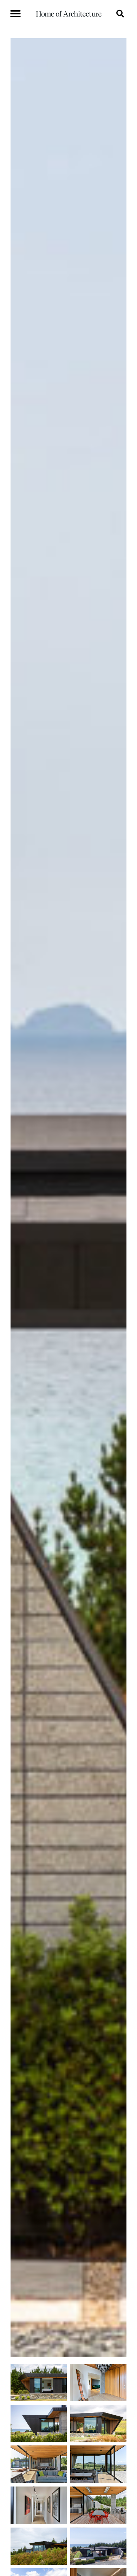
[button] (15, 14)
